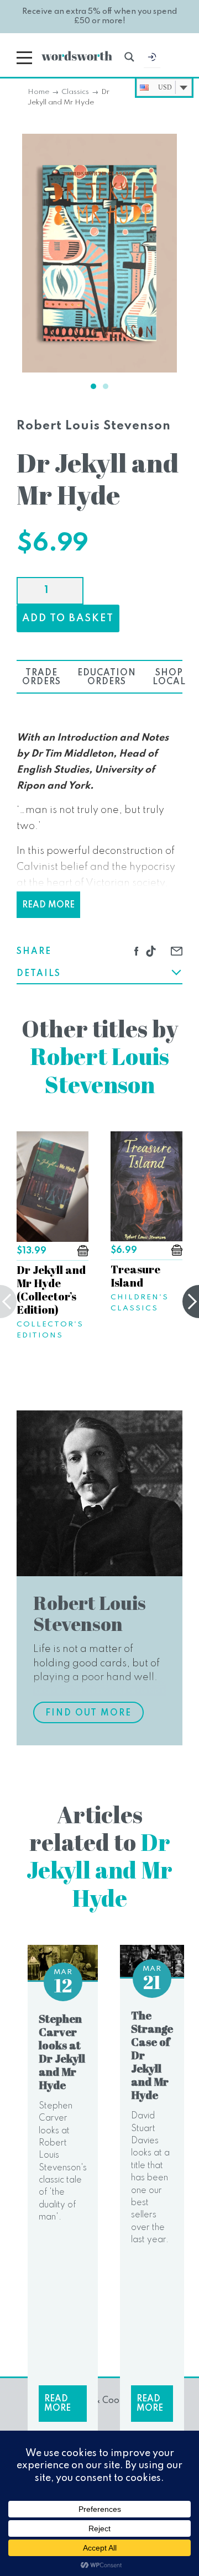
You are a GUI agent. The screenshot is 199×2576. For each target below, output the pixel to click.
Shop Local (169, 678)
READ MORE (48, 905)
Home (38, 92)
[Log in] (152, 60)
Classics (75, 92)
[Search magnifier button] (129, 57)
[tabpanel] (99, 253)
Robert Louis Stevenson (94, 426)
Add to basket (68, 618)
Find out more (88, 1713)
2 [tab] (106, 386)
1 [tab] (93, 386)
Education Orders (107, 678)
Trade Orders (41, 678)
